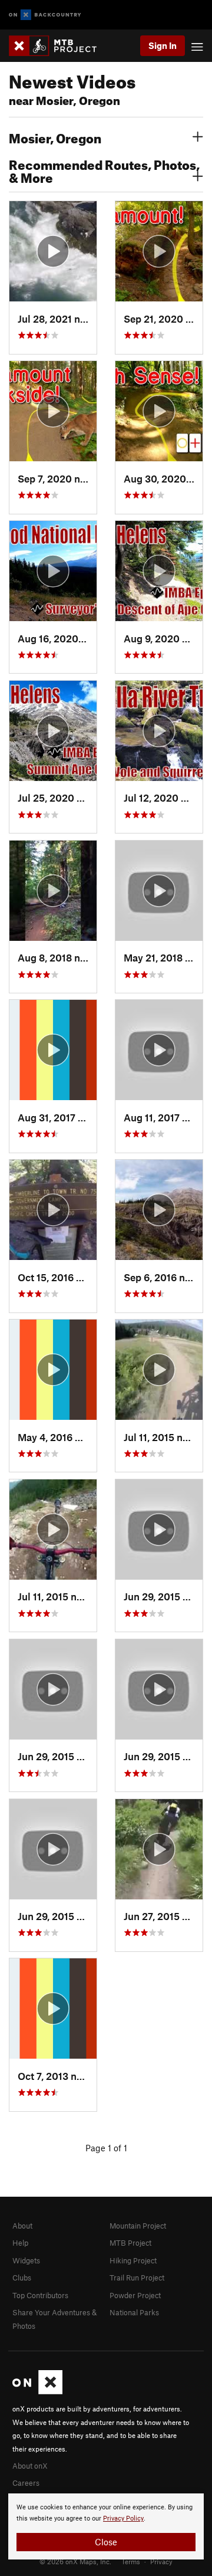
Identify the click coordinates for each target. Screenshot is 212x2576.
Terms (131, 2561)
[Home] (59, 46)
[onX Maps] (37, 2391)
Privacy (161, 2561)
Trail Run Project (137, 2278)
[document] (106, 2526)
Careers (26, 2483)
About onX (30, 2466)
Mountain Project (138, 2226)
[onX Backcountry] (45, 15)
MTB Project (130, 2243)
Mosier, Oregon (55, 137)
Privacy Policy (123, 2518)
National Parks (134, 2312)
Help (20, 2243)
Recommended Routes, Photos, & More (104, 170)
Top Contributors (40, 2295)
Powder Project (135, 2295)
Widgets (26, 2260)
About (22, 2226)
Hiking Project (133, 2260)
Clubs (22, 2278)
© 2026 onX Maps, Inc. (75, 2561)
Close (106, 2542)
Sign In (163, 45)
